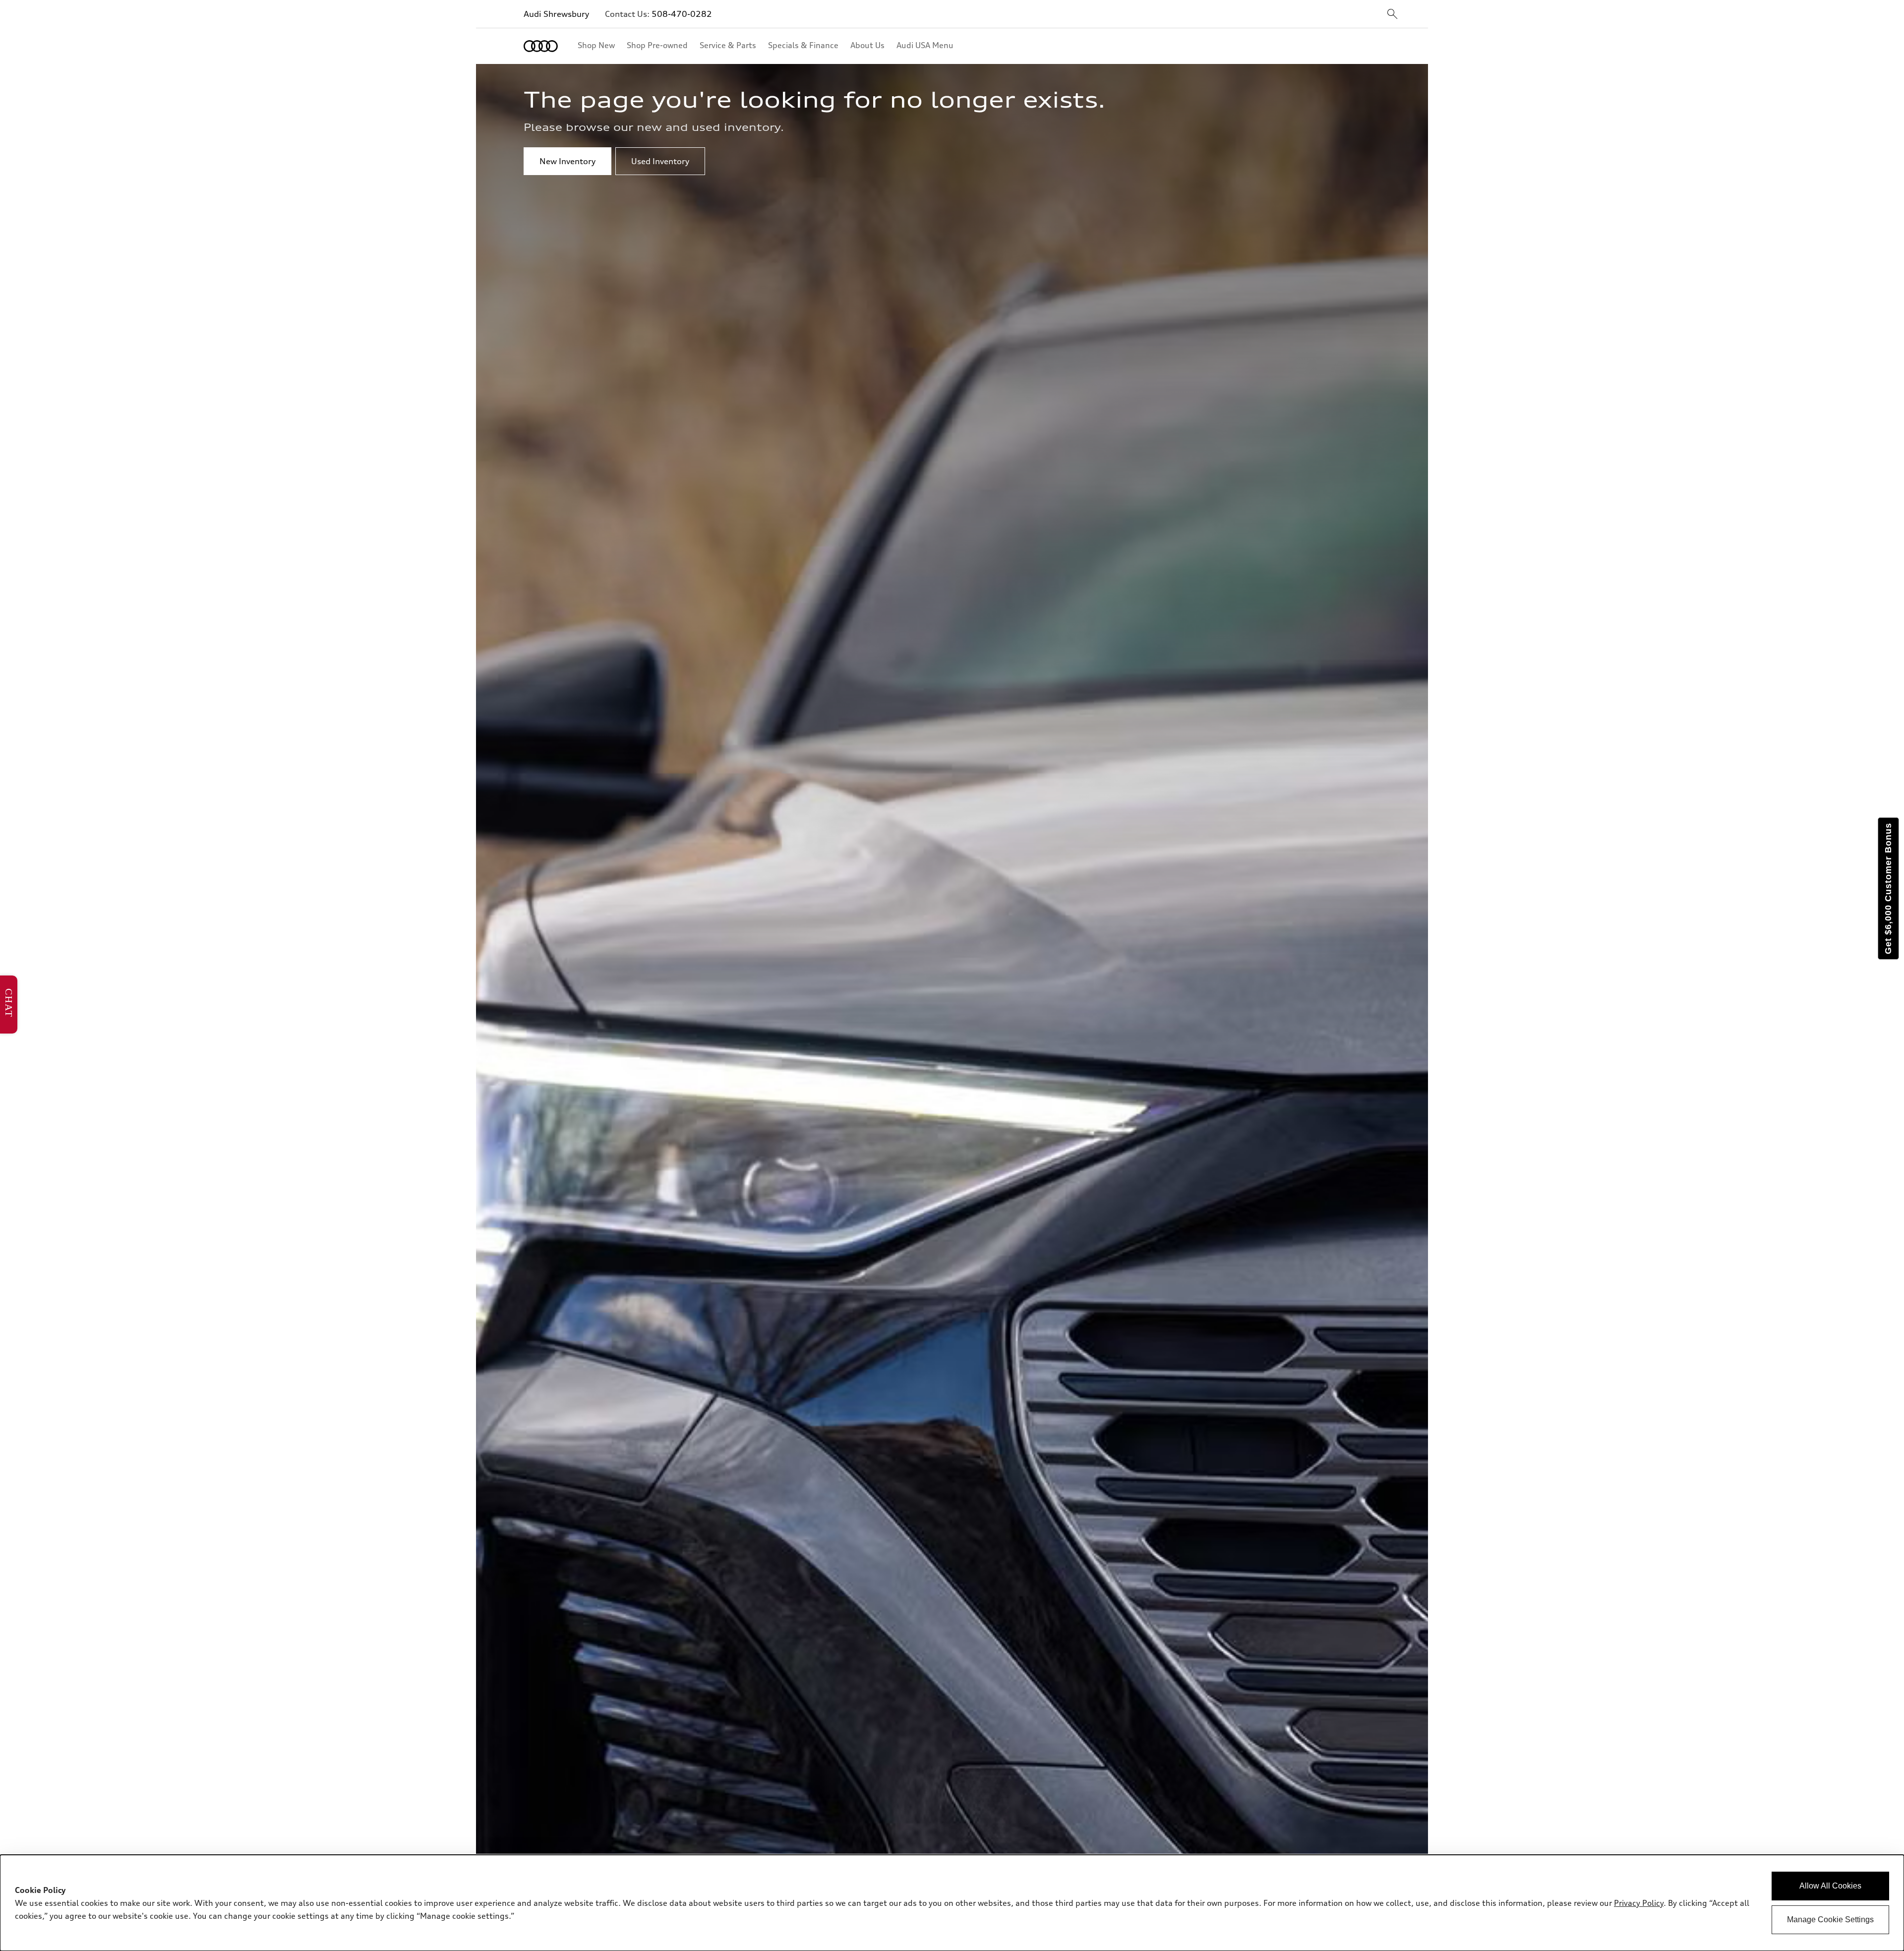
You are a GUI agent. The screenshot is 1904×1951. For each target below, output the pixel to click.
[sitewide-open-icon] (1392, 15)
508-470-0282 (682, 14)
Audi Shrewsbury (556, 14)
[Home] (541, 46)
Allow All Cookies (1830, 1886)
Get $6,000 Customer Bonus (1888, 888)
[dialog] (952, 1903)
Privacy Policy (1639, 1903)
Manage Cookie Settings (1830, 1920)
